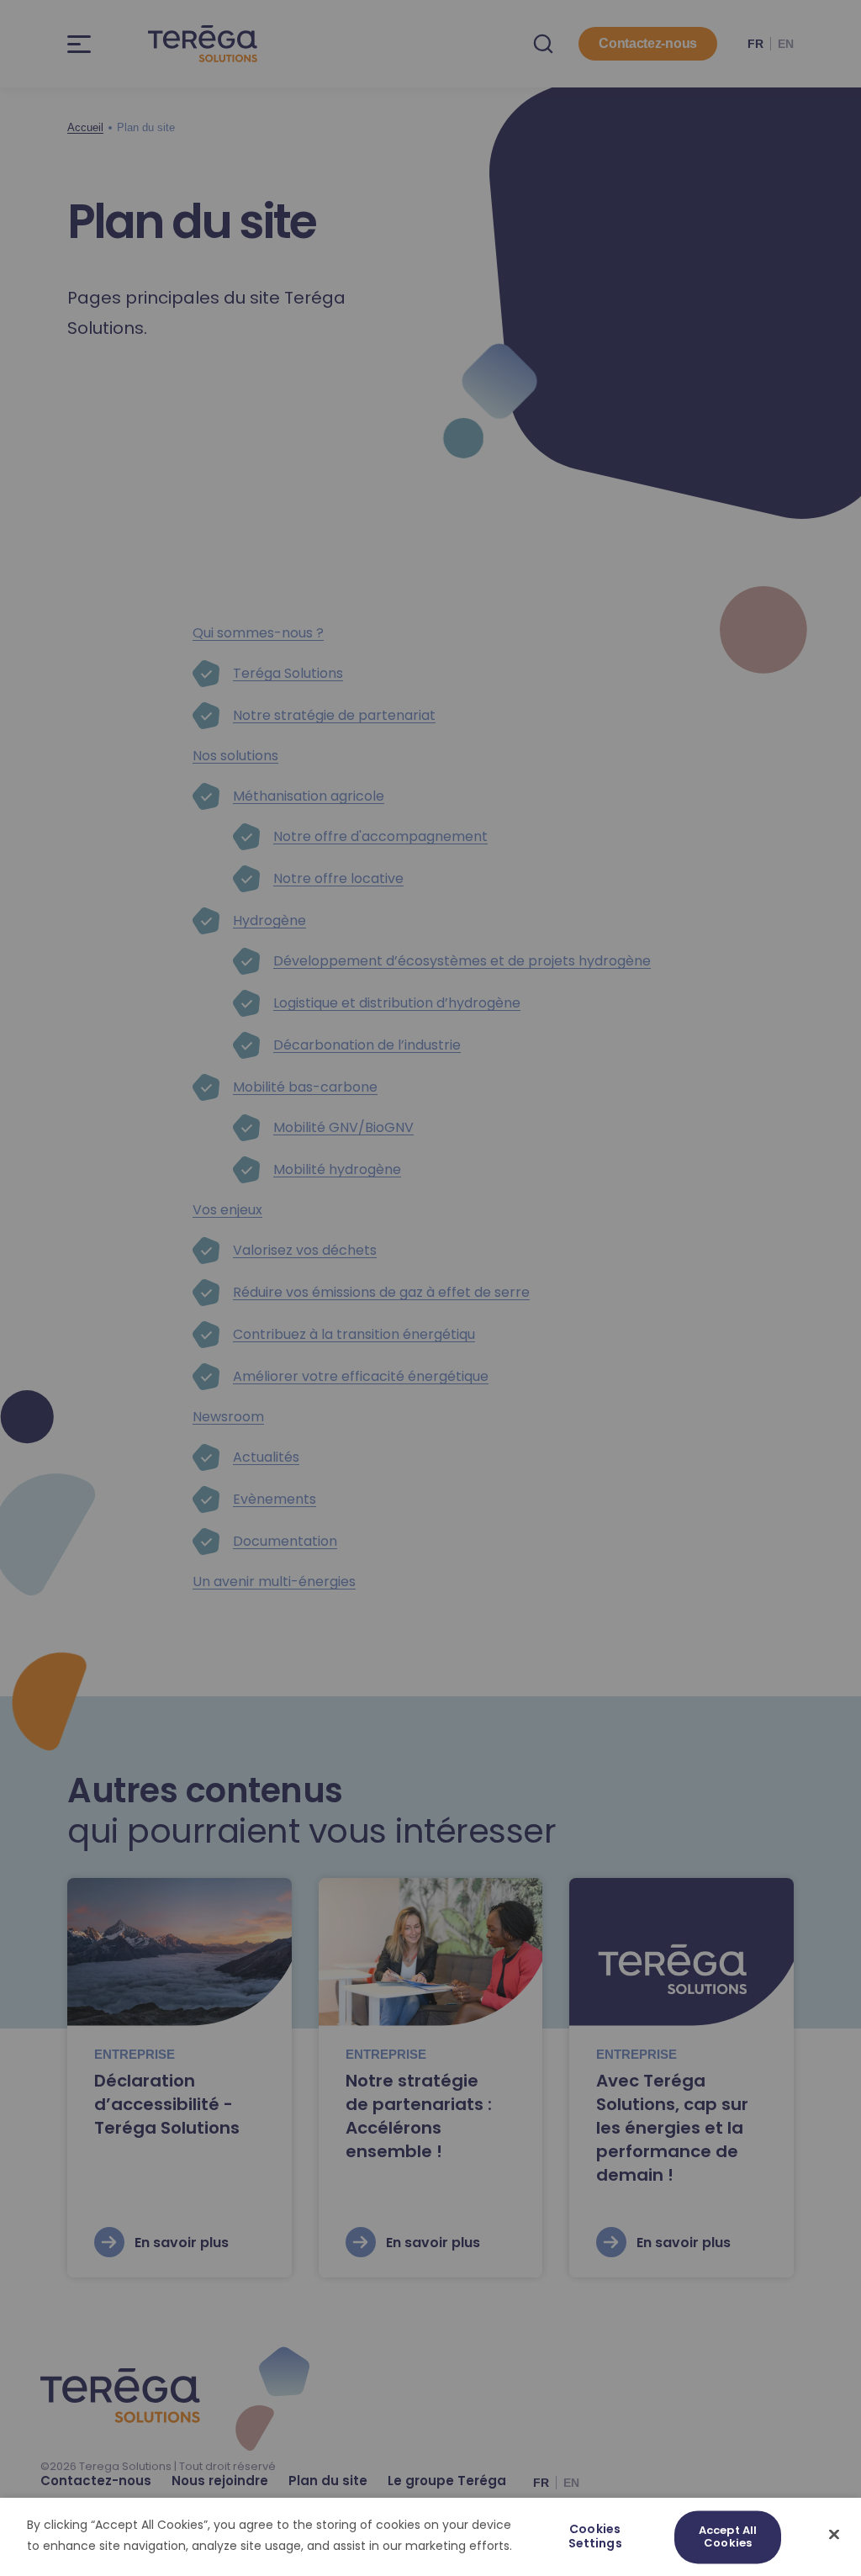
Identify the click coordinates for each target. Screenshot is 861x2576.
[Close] (834, 2534)
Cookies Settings (595, 2537)
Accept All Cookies (728, 2537)
